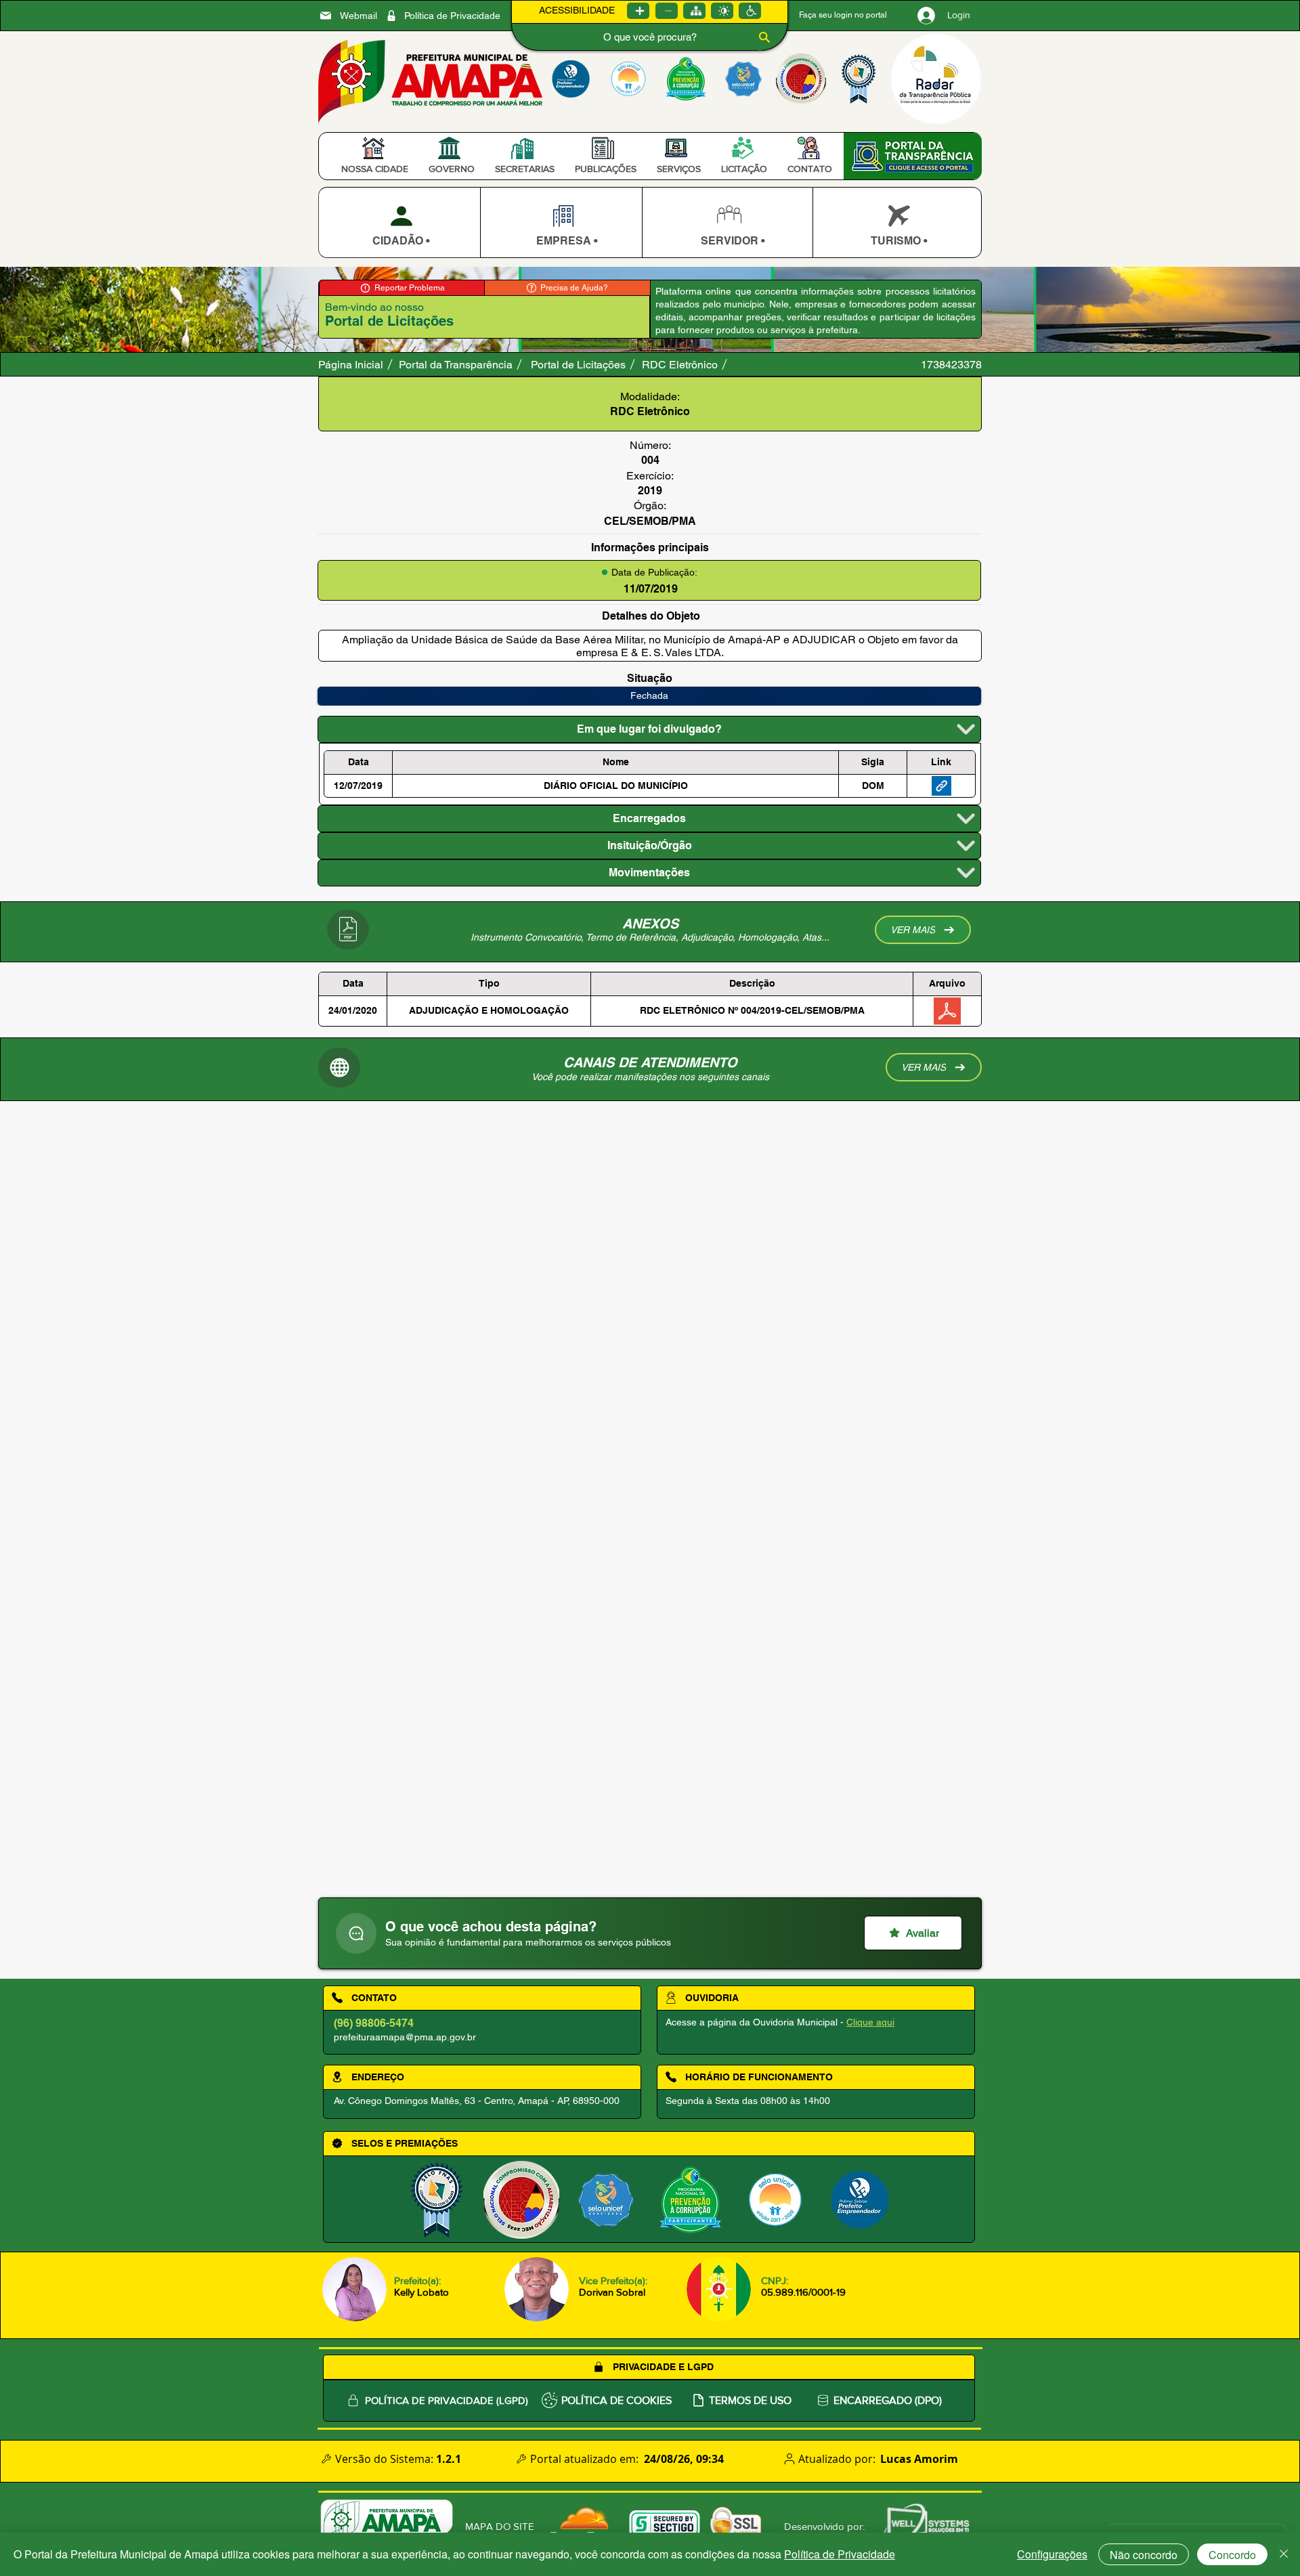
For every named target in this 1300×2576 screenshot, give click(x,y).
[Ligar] (638, 11)
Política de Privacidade (840, 2554)
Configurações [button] (1052, 2554)
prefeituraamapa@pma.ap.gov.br (405, 2037)
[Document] (356, 1933)
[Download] (399, 222)
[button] (375, 169)
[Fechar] (1284, 2554)
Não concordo (1144, 2555)
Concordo (1232, 2555)
